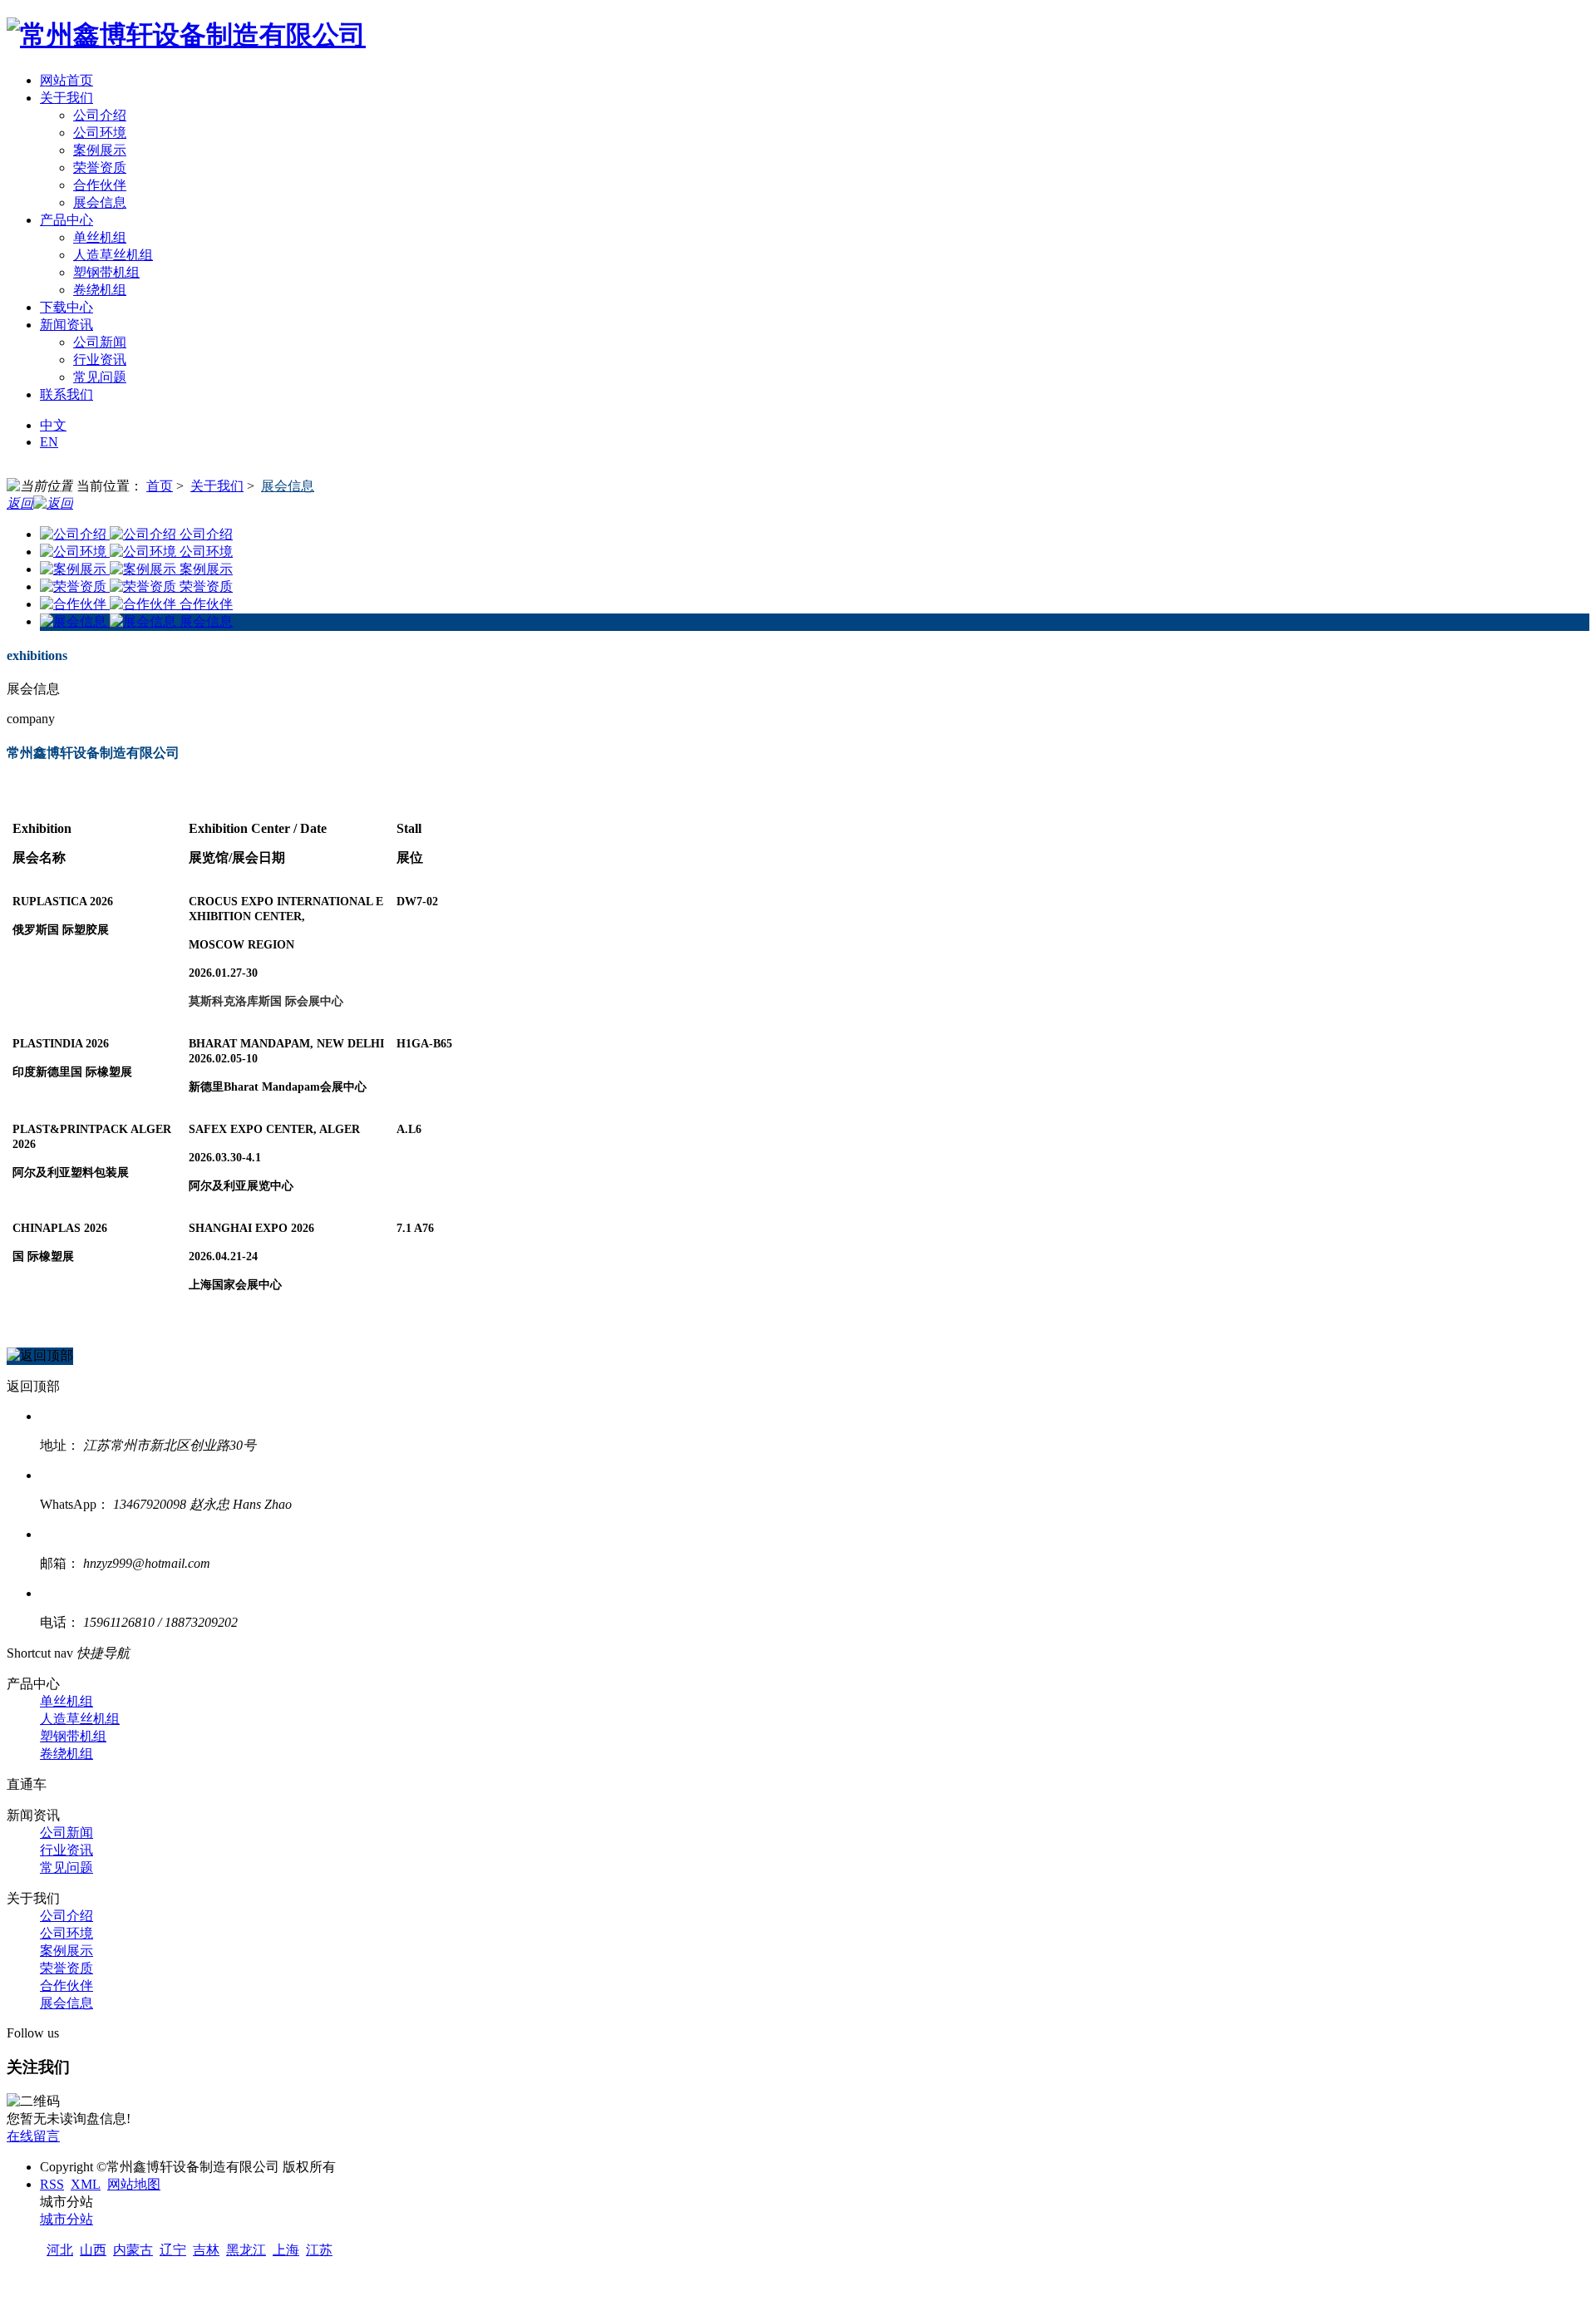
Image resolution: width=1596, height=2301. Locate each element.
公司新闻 (100, 342)
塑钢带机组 (106, 272)
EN (49, 442)
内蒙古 (133, 2250)
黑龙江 (246, 2250)
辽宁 (173, 2250)
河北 (60, 2250)
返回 (20, 503)
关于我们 (217, 486)
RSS (52, 2184)
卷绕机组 (100, 290)
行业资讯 (100, 360)
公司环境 (100, 133)
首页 (160, 486)
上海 (286, 2250)
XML (86, 2184)
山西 (93, 2250)
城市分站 (66, 2219)
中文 (53, 425)
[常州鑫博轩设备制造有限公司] (186, 35)
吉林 (206, 2250)
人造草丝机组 (113, 255)
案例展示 (100, 150)
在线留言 (33, 2136)
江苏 (319, 2250)
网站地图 (134, 2184)
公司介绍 (100, 115)
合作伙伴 (100, 185)
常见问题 (100, 377)
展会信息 (100, 202)
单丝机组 (100, 237)
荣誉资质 (100, 168)
